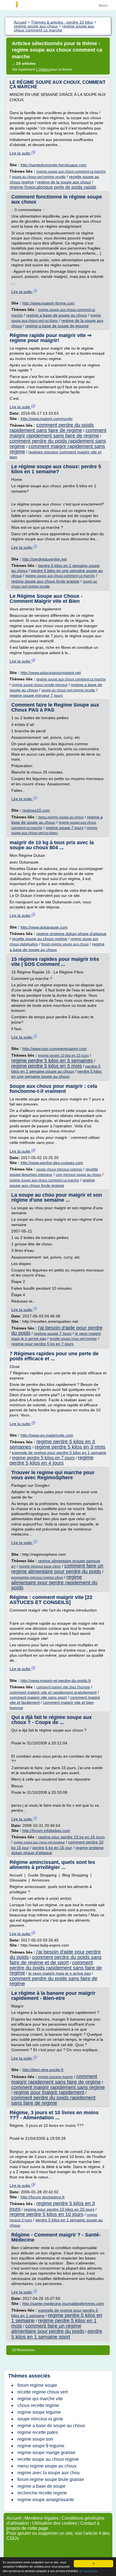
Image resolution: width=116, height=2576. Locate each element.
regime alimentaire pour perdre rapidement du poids (54, 1582)
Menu (103, 6)
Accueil (14, 2518)
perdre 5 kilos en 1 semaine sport (57, 2334)
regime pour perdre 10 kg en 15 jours (71, 1837)
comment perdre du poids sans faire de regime (53, 1981)
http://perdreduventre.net (44, 559)
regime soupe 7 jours (64, 828)
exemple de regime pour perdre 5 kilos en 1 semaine (59, 1453)
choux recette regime (38, 2405)
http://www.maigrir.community (47, 419)
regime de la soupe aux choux (64, 182)
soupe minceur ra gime (40, 2419)
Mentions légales (42, 2518)
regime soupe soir (35, 2439)
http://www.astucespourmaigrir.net (51, 673)
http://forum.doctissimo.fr (43, 2197)
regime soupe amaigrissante (46, 2500)
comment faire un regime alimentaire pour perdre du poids (57, 1569)
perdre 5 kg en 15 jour (52, 1848)
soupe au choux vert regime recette (39, 177)
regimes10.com (36, 810)
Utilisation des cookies (55, 2523)
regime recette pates (38, 2432)
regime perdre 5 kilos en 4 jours (52, 1460)
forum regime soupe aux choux (65, 944)
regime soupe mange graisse (46, 2452)
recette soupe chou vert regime (73, 1339)
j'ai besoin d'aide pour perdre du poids (57, 1330)
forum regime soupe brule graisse (51, 2479)
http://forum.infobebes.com (46, 1831)
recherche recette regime (42, 2493)
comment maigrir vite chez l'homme (63, 1687)
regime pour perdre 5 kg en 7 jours (42, 1344)
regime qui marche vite (40, 2399)
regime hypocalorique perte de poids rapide (53, 187)
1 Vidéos (43, 70)
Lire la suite (20, 153)
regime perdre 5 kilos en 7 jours (43, 1458)
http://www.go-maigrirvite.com (47, 1435)
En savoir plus (89, 2571)
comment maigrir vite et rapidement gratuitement (53, 1692)
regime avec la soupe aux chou (49, 2473)
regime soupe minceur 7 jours (36, 695)
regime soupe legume (39, 2412)
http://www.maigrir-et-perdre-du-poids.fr (56, 1681)
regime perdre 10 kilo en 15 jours (63, 1056)
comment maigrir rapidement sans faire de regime (58, 433)
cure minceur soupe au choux (78, 1175)
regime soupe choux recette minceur (40, 685)
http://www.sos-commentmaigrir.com (54, 1049)
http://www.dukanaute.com (44, 927)
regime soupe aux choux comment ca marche (71, 172)
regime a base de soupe (42, 2486)
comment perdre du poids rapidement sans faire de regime (52, 428)
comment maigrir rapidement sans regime (57, 449)
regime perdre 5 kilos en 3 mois (47, 1066)
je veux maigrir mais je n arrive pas (60, 1973)
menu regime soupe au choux (61, 817)
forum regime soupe (37, 2385)
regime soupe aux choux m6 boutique (39, 1842)
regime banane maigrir (55, 2077)
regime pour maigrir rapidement (49, 2092)
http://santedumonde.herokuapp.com (53, 165)
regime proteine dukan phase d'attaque (71, 934)
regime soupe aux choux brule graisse (45, 581)
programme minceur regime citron (37, 1578)
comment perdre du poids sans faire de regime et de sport (56, 1960)
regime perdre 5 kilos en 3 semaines (52, 1061)
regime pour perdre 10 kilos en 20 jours (59, 2209)
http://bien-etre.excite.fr (43, 2070)
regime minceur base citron (40, 1566)
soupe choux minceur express (59, 1169)
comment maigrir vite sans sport (38, 1697)
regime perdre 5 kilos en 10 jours (46, 2214)
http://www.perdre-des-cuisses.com (52, 1163)
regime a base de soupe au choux (57, 315)
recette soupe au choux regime (40, 939)
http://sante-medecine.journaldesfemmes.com (63, 2303)
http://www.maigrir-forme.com (48, 303)
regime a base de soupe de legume (57, 326)
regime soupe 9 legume (41, 2446)
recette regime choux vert (43, 2392)
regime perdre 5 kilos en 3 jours (52, 2206)
